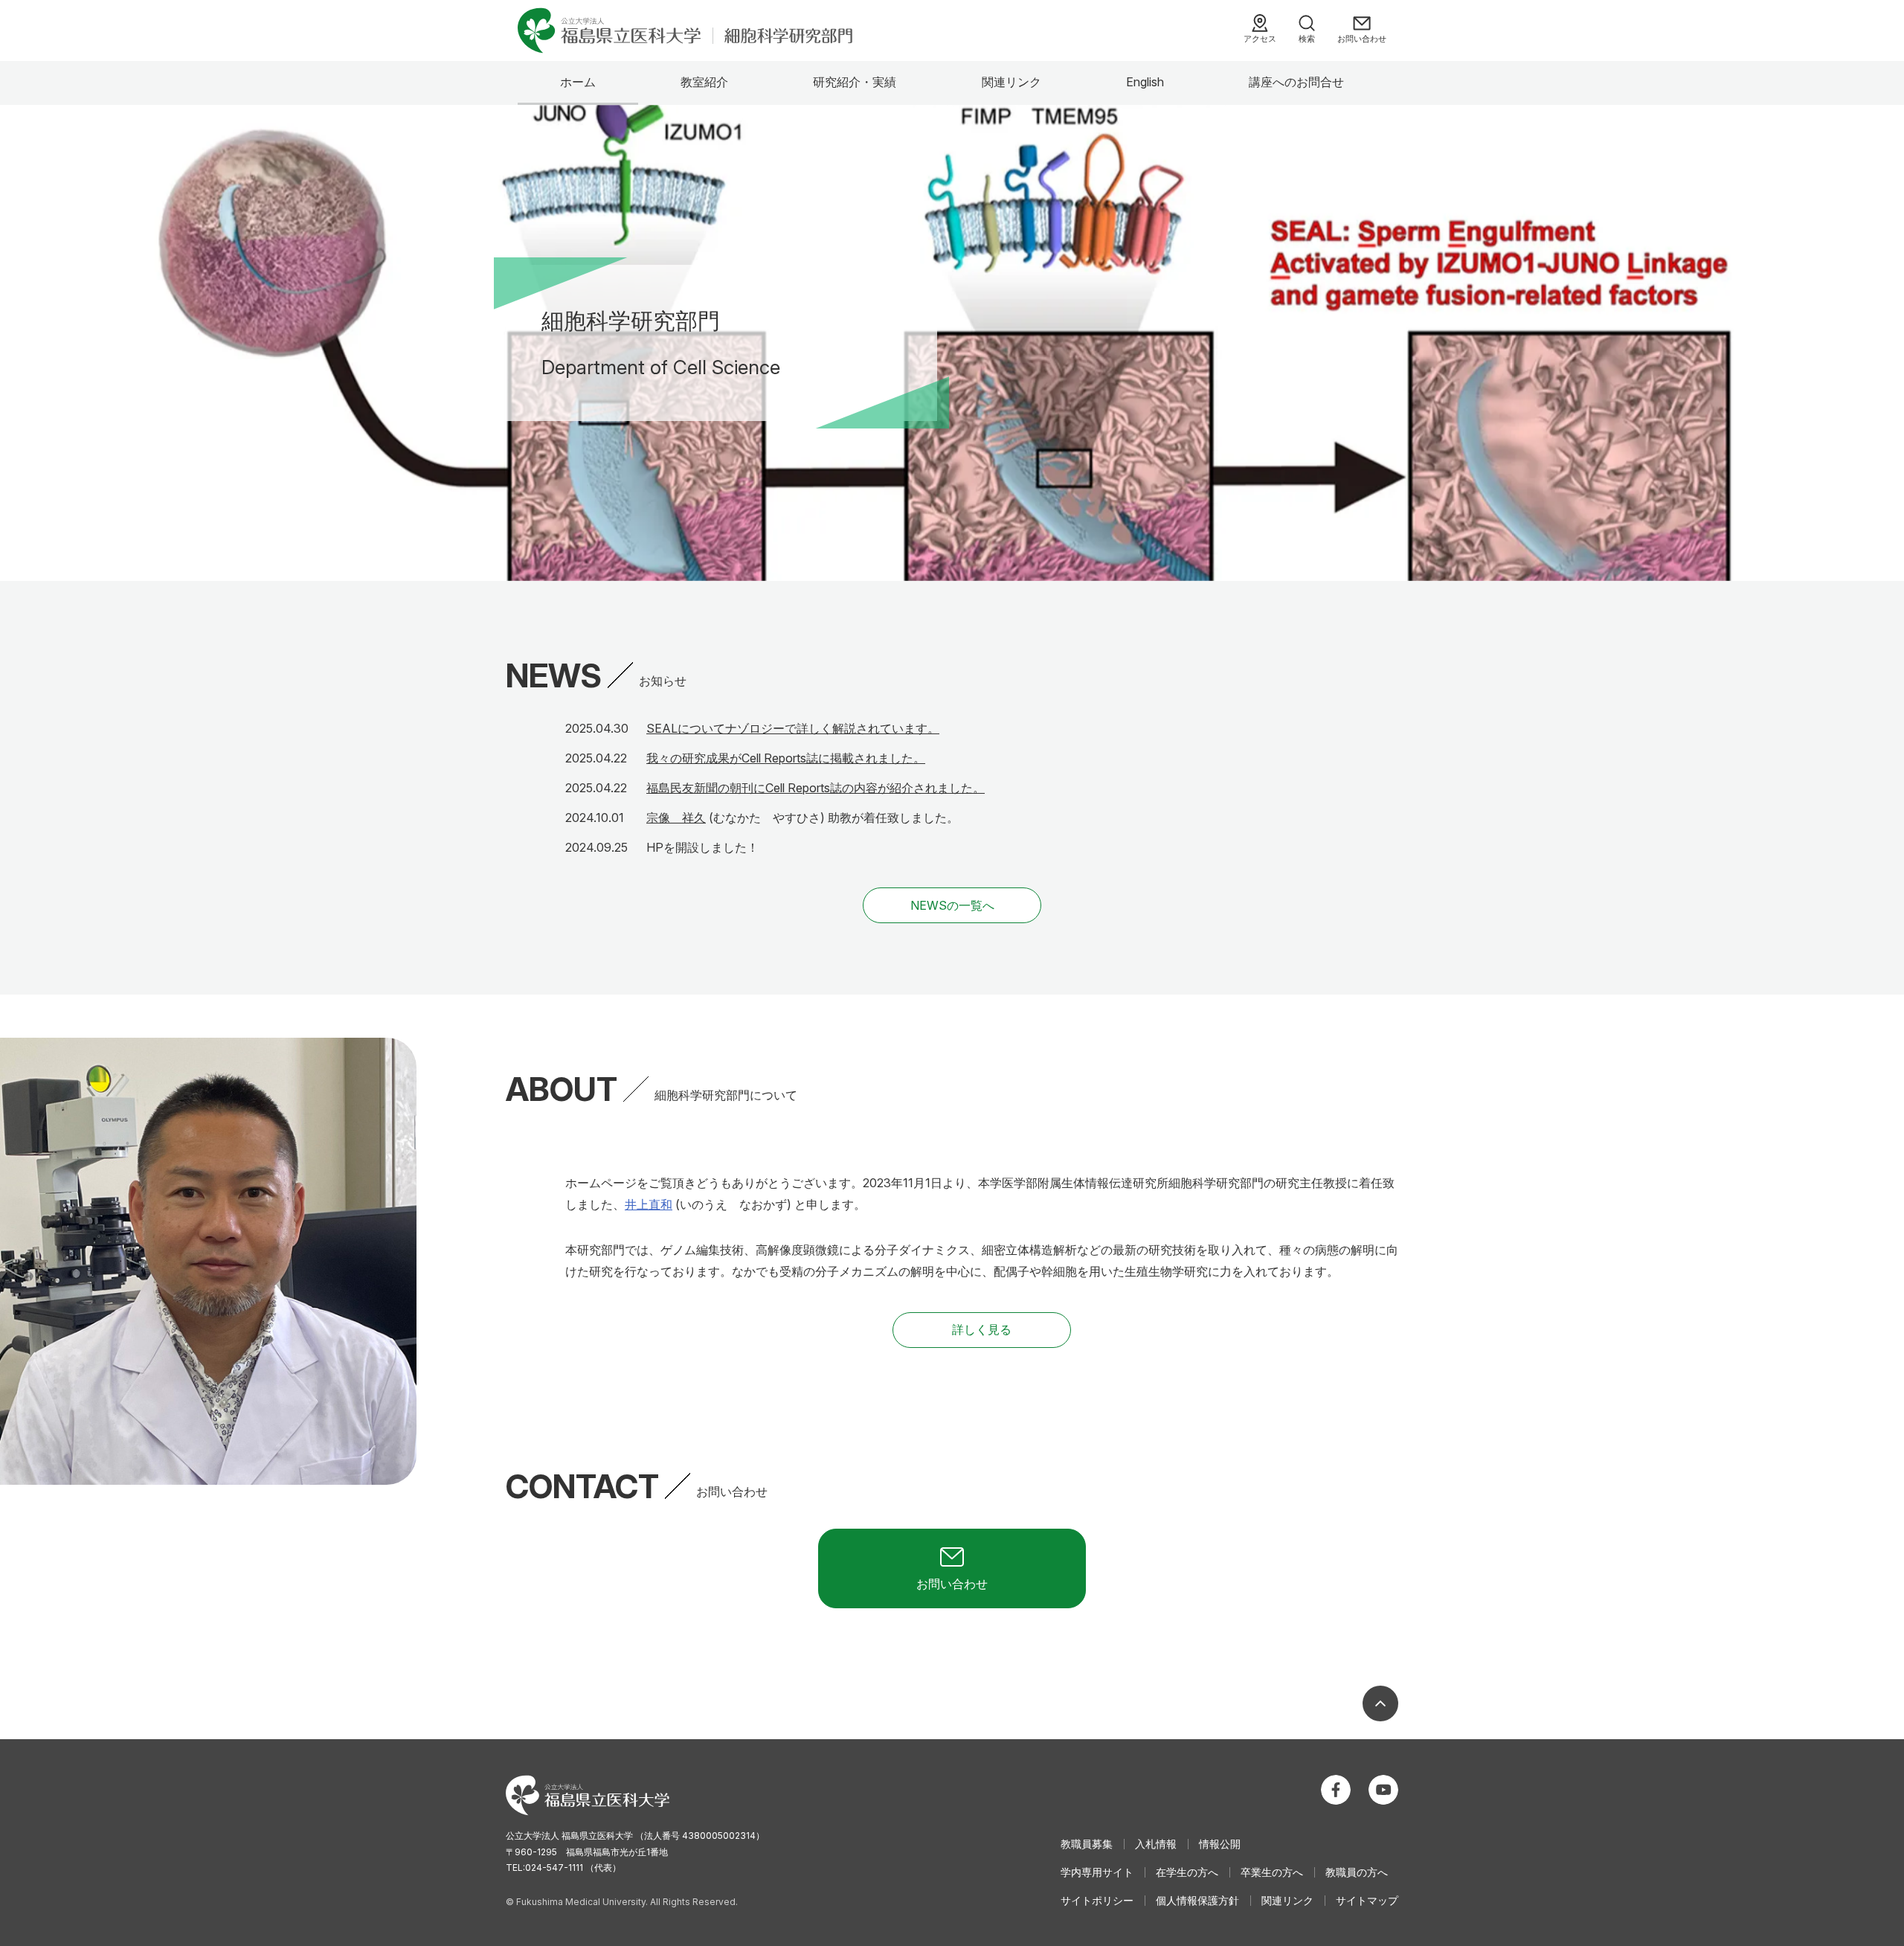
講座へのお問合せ (1296, 82)
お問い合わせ (1362, 39)
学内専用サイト (1097, 1872)
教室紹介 (704, 82)
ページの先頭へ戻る (1380, 1703)
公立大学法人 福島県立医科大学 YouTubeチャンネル (1383, 1790)
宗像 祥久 (676, 818)
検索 (1307, 39)
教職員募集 (1087, 1844)
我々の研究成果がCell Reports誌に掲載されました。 (786, 758)
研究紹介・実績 (855, 82)
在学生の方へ (1187, 1872)
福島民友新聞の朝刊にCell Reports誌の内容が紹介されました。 (816, 788)
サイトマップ (1367, 1900)
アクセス (1260, 39)
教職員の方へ (1357, 1872)
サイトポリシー (1097, 1900)
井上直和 (649, 1204)
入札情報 (1156, 1844)
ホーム (578, 82)
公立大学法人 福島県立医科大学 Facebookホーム (1336, 1790)
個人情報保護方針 (1197, 1900)
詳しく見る (982, 1329)
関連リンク (1011, 82)
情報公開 (1220, 1844)
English (1145, 82)
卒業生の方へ (1272, 1872)
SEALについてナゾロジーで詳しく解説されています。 (793, 728)
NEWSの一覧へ (952, 905)
